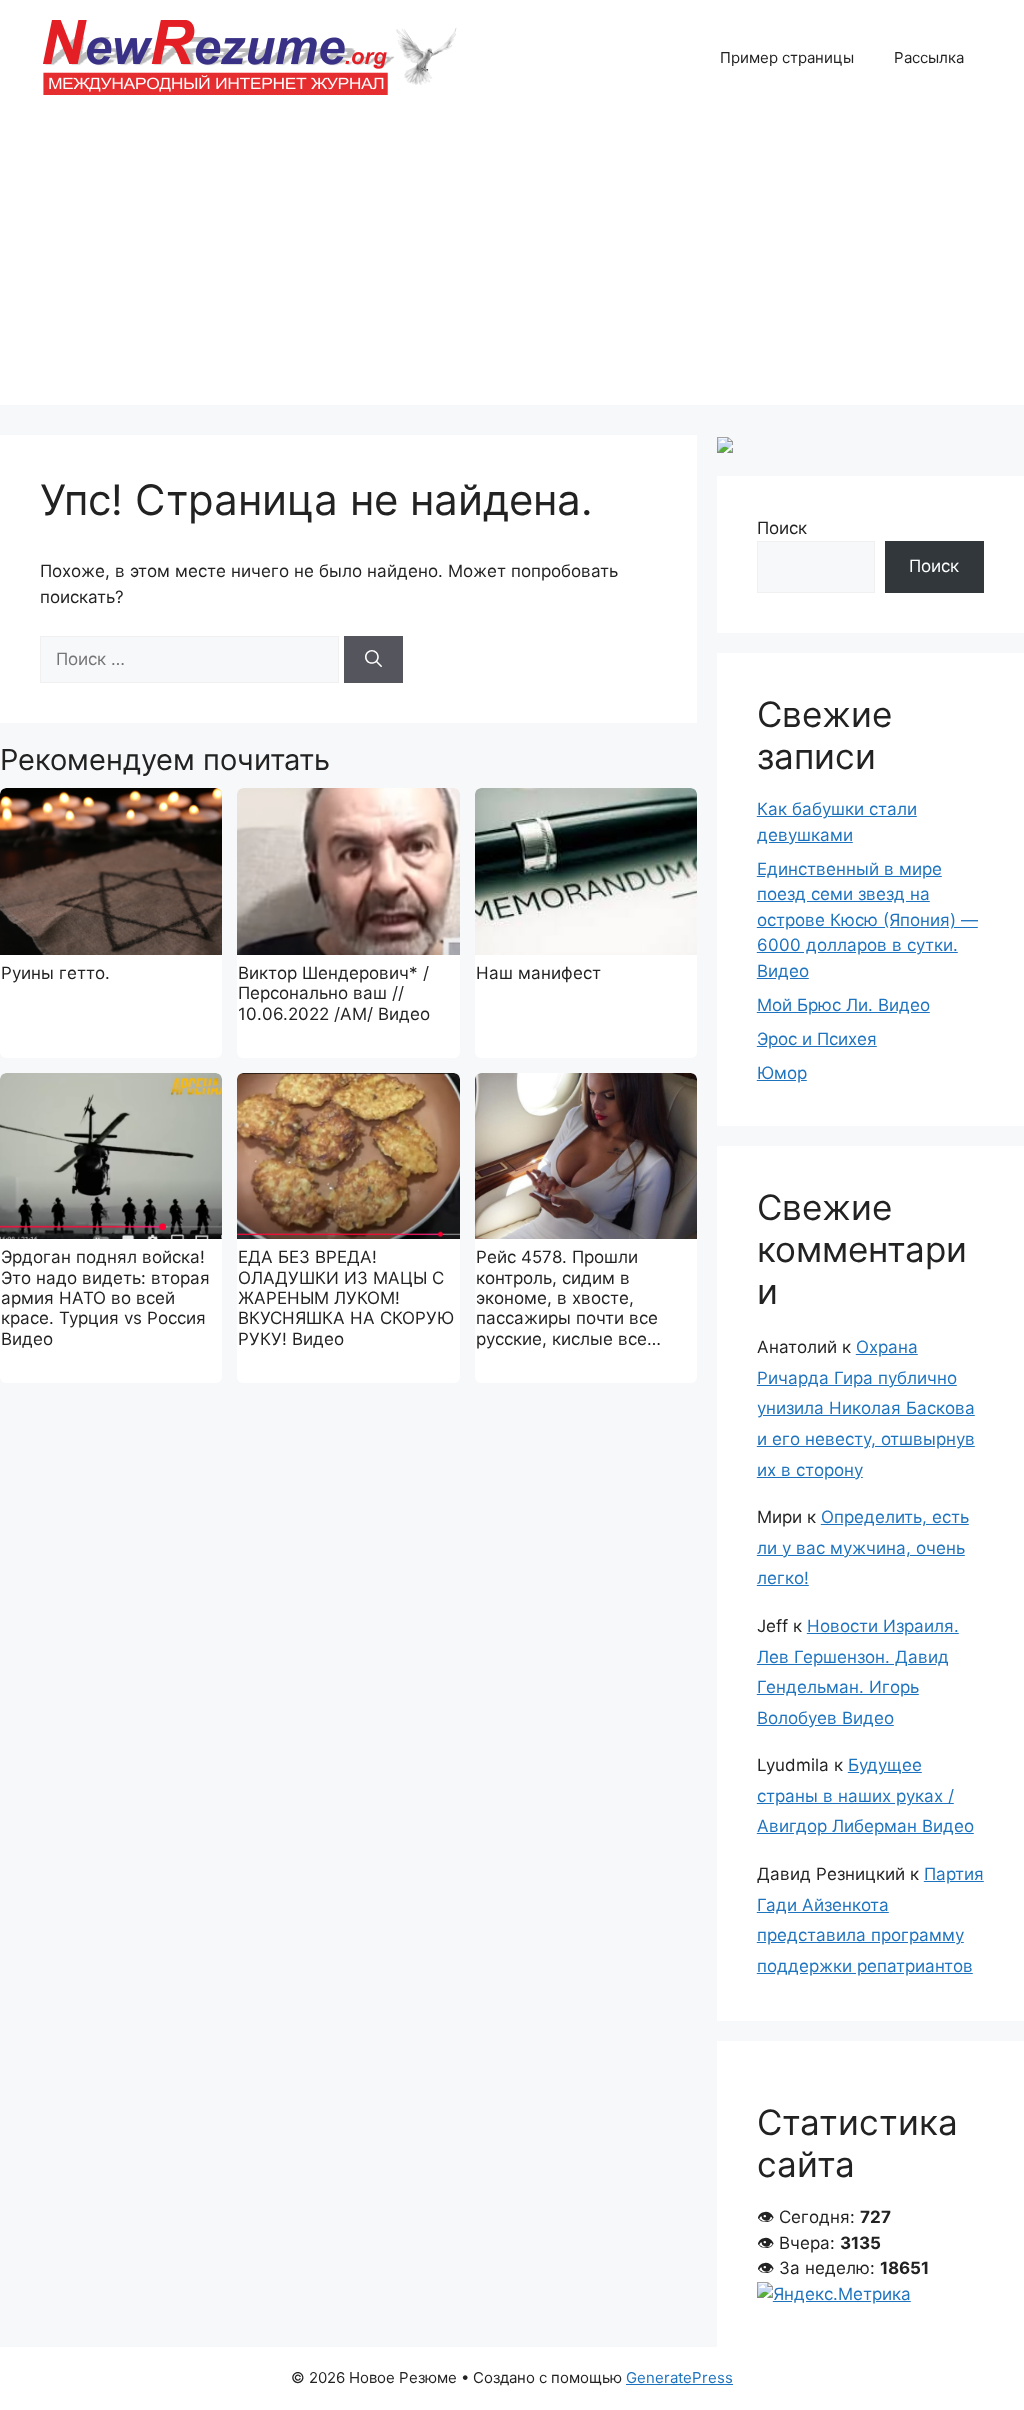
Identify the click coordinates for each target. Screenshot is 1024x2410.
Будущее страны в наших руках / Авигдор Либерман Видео (865, 1795)
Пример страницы (787, 57)
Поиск (782, 528)
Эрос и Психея (817, 1039)
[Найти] (373, 660)
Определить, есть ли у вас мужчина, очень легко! (863, 1547)
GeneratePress (679, 2377)
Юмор (782, 1073)
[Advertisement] (512, 265)
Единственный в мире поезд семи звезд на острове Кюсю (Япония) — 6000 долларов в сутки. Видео (867, 920)
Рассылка (929, 57)
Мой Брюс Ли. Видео (843, 1005)
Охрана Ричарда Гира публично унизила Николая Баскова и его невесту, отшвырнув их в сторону (866, 1408)
